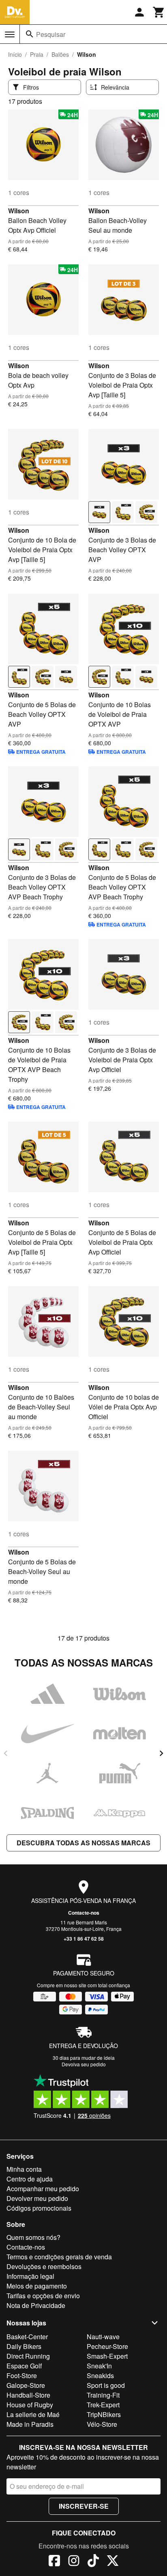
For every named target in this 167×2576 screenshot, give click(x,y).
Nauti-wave (103, 2337)
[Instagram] (74, 2562)
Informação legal (30, 2276)
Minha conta (24, 2169)
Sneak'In (99, 2366)
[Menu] (10, 34)
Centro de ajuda (30, 2179)
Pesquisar (51, 34)
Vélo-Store (102, 2424)
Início (15, 54)
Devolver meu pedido (37, 2198)
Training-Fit (103, 2395)
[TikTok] (93, 2562)
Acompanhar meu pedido (43, 2189)
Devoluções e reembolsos (44, 2266)
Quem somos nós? (33, 2237)
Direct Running (28, 2356)
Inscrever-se (84, 2506)
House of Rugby (30, 2405)
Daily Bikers (24, 2346)
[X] (113, 2562)
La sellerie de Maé (33, 2414)
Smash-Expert (107, 2356)
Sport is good (106, 2385)
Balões (60, 54)
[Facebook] (54, 2562)
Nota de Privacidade (36, 2305)
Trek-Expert (103, 2405)
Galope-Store (26, 2385)
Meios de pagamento (37, 2286)
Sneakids (100, 2375)
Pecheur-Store (107, 2346)
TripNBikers (104, 2414)
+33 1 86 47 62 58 (84, 1939)
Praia (37, 54)
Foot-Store (22, 2375)
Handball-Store (28, 2395)
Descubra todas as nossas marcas (83, 1843)
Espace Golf (24, 2366)
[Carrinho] (159, 12)
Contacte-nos (84, 1913)
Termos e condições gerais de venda (59, 2257)
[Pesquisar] (30, 34)
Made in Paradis (30, 2424)
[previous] (6, 1753)
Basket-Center (27, 2337)
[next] (161, 1753)
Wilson (19, 211)
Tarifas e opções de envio (43, 2296)
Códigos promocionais (39, 2208)
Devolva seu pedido (84, 2064)
